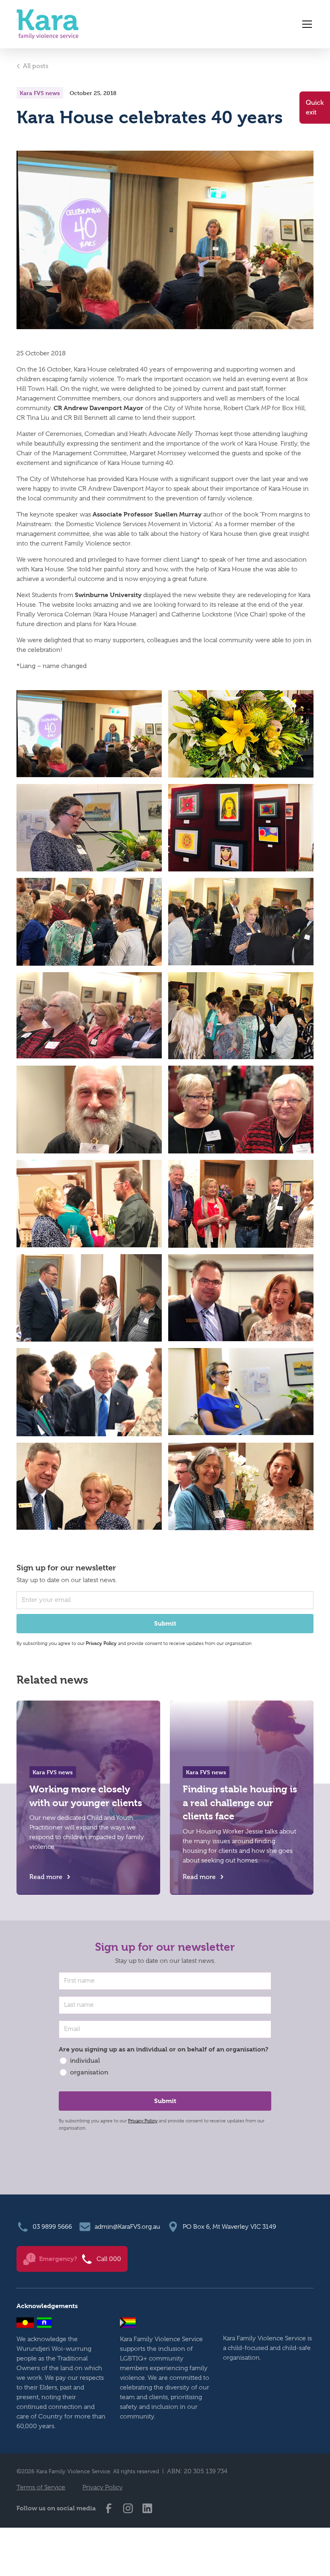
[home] (47, 24)
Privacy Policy (143, 2121)
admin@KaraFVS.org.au (127, 2227)
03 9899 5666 (52, 2227)
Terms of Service (41, 2487)
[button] (305, 24)
